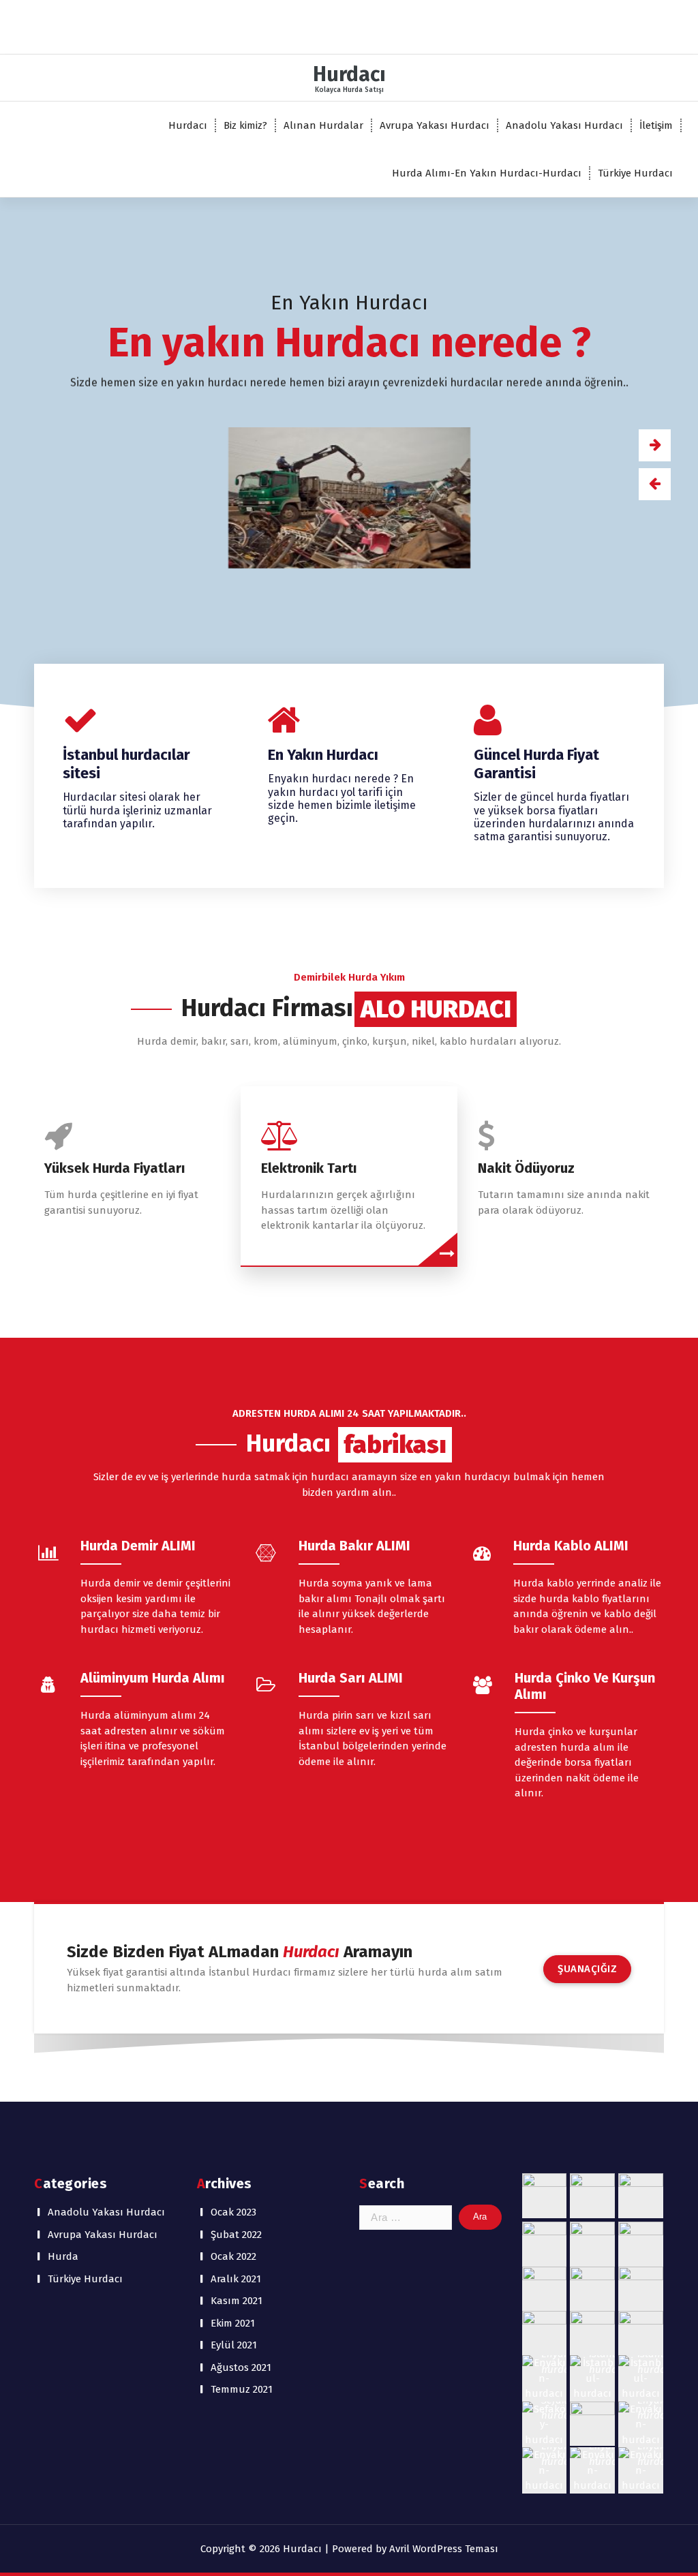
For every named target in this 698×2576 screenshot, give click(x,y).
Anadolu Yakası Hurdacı (564, 125)
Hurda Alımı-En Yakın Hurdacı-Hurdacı (487, 173)
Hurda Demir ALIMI (138, 1546)
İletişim (656, 125)
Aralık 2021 (236, 2279)
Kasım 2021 (237, 2301)
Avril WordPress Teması (444, 2549)
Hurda (63, 2256)
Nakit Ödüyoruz (526, 1168)
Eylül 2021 (234, 2345)
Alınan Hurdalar (323, 125)
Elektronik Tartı (309, 1168)
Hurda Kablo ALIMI (571, 1546)
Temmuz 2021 (242, 2389)
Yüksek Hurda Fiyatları (115, 1168)
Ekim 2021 (233, 2323)
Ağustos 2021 (241, 2367)
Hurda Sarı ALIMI (351, 1678)
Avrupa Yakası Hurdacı (435, 125)
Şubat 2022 (236, 2235)
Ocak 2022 (233, 2256)
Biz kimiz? (245, 125)
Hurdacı (188, 125)
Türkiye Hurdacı (635, 173)
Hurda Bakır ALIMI (354, 1546)
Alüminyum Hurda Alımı (153, 1678)
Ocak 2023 (233, 2212)
